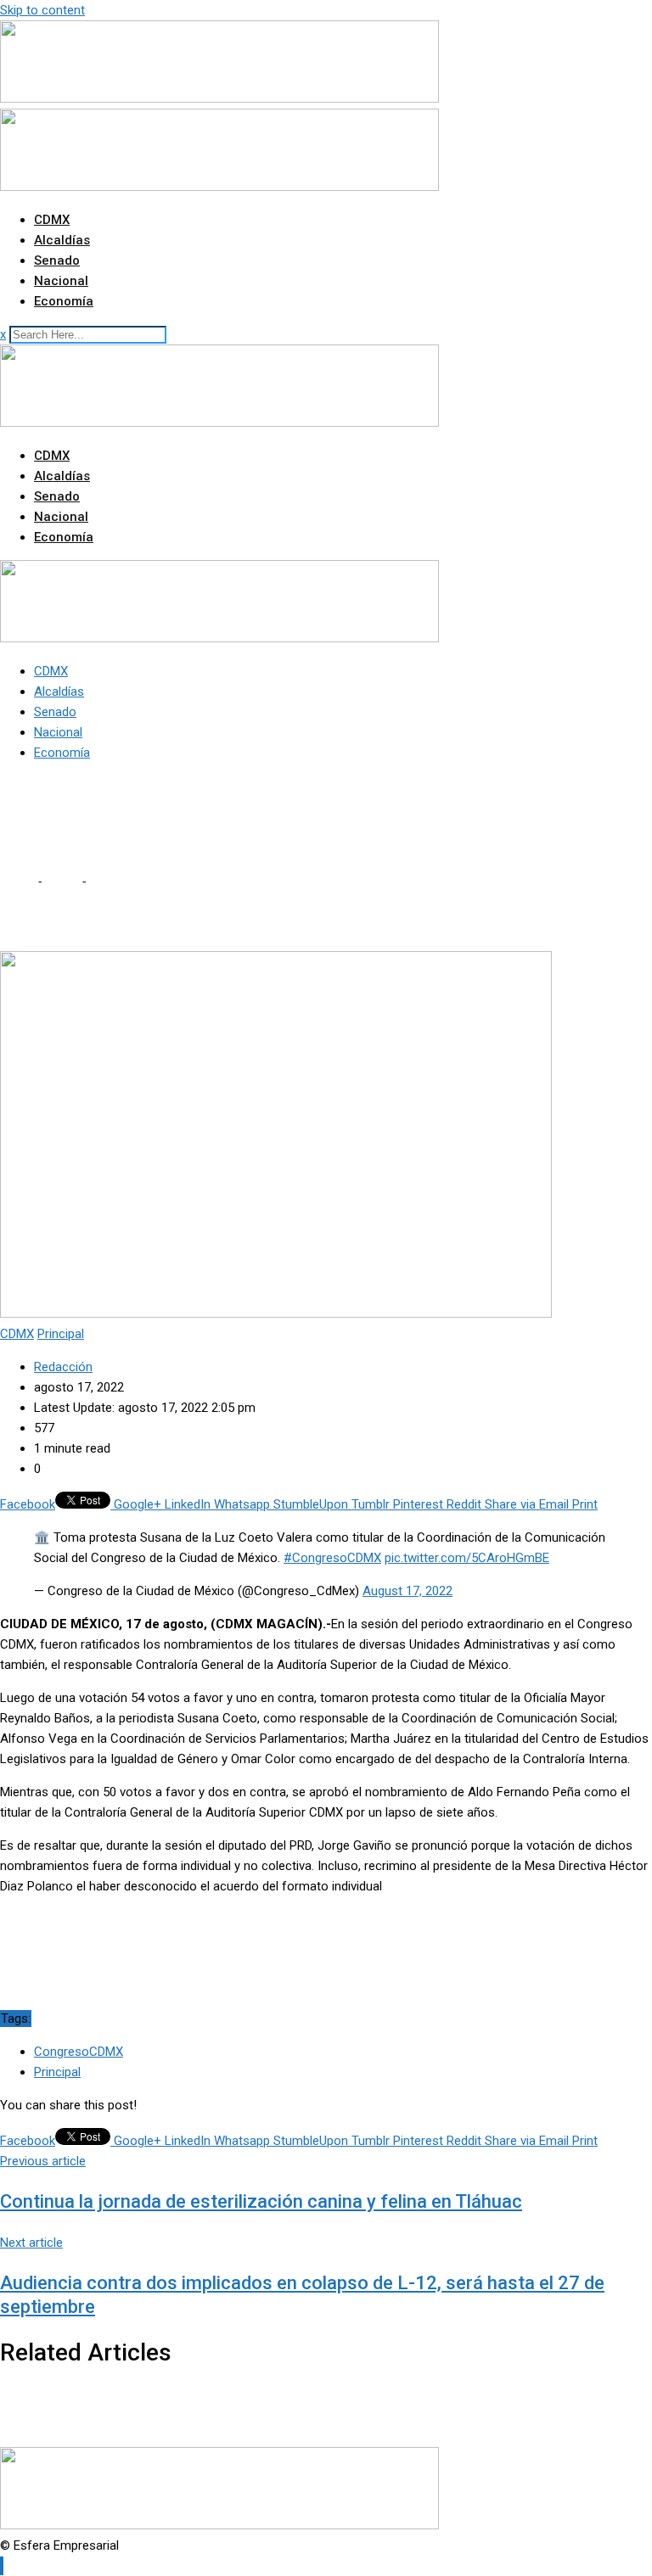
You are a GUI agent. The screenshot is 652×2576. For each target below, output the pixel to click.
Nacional (61, 281)
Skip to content (42, 10)
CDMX (52, 220)
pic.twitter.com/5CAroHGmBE (467, 1558)
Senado (57, 260)
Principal (57, 2072)
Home (17, 882)
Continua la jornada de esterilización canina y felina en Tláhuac (261, 2201)
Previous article (43, 2161)
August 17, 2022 (407, 1591)
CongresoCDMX (79, 2052)
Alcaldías (62, 240)
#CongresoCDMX (332, 1558)
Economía (64, 301)
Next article (31, 2243)
